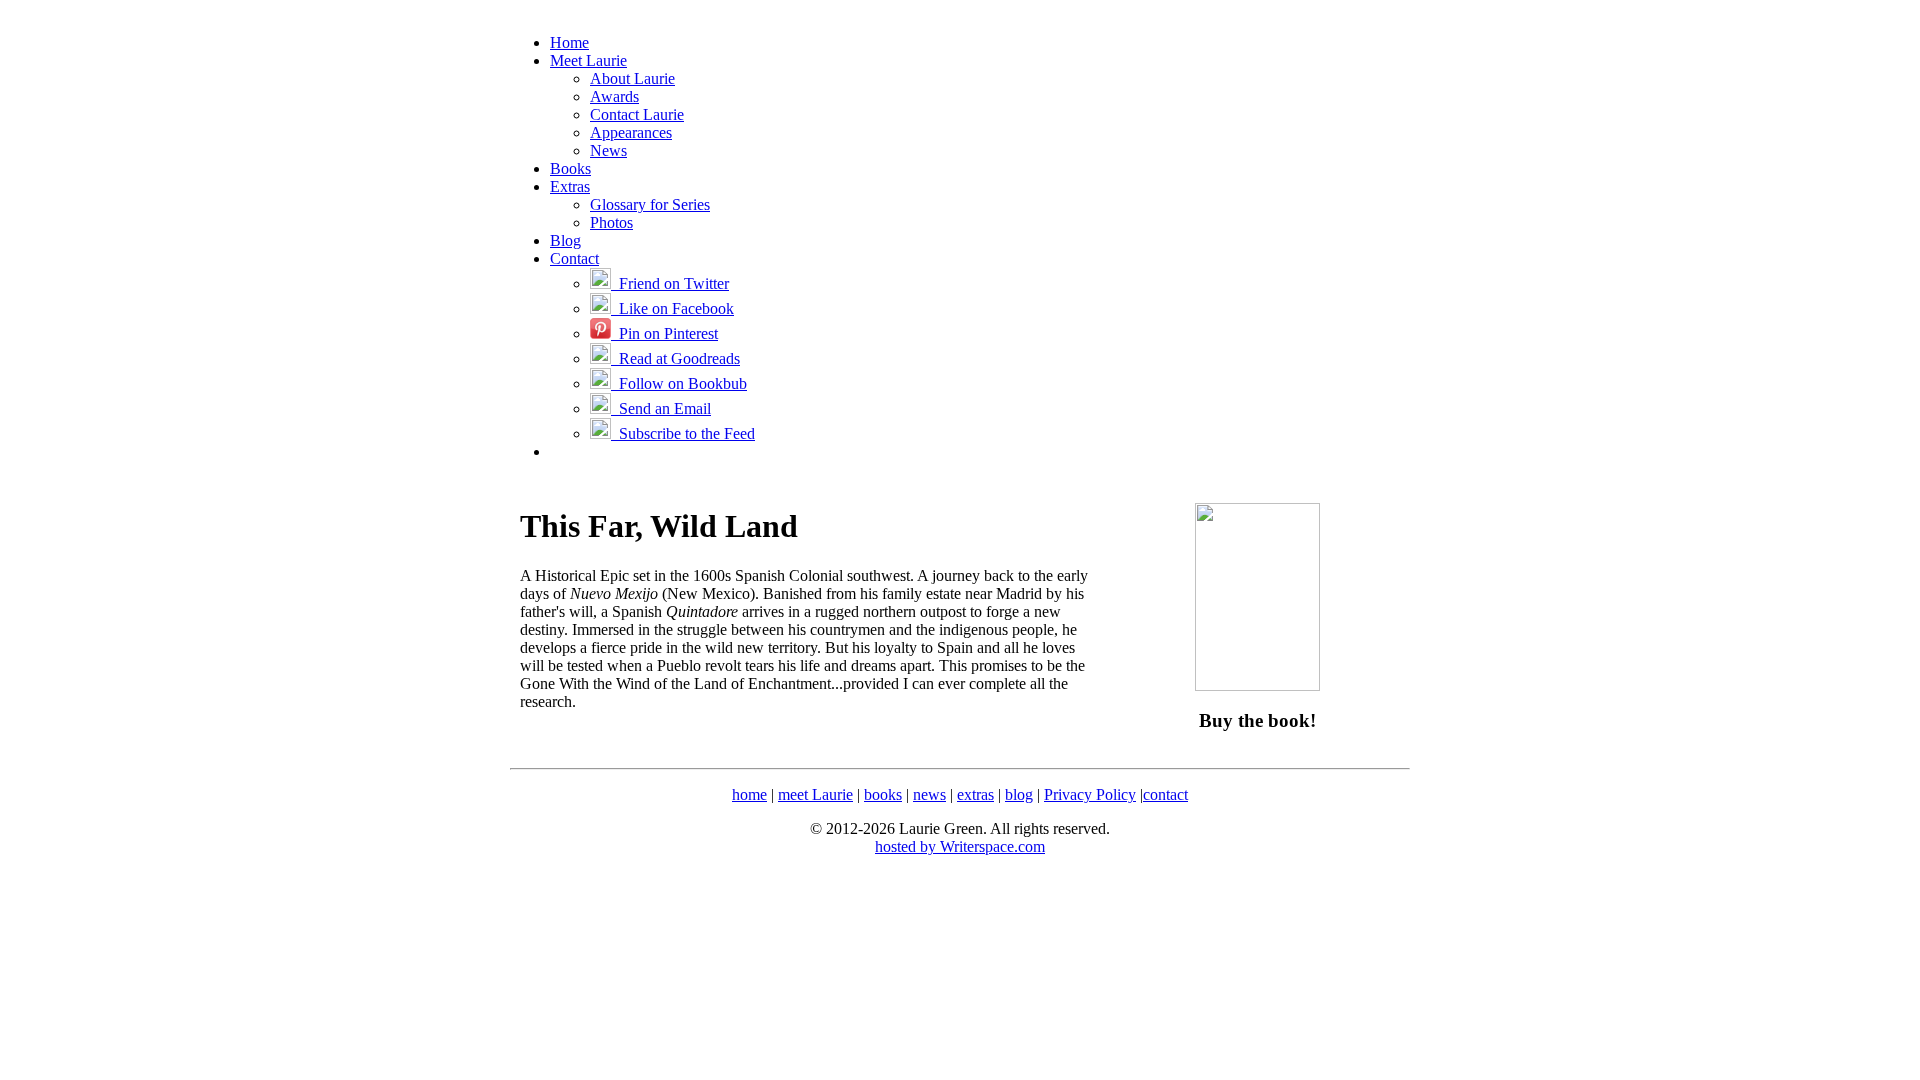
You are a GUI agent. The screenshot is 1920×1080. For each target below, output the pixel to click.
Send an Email (661, 408)
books (883, 794)
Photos (611, 222)
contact (1165, 794)
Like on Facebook (672, 308)
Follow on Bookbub (679, 383)
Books (570, 168)
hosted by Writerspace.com (960, 846)
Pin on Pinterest (664, 333)
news (929, 794)
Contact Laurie (637, 114)
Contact (574, 258)
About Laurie (632, 78)
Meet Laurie (588, 60)
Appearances (631, 132)
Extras (570, 186)
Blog (565, 240)
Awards (614, 96)
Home (569, 42)
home (749, 794)
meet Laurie (815, 794)
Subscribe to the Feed (683, 433)
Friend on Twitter (670, 283)
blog (1019, 794)
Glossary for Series (650, 204)
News (608, 150)
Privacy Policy (1090, 794)
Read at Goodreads (675, 358)
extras (975, 794)
